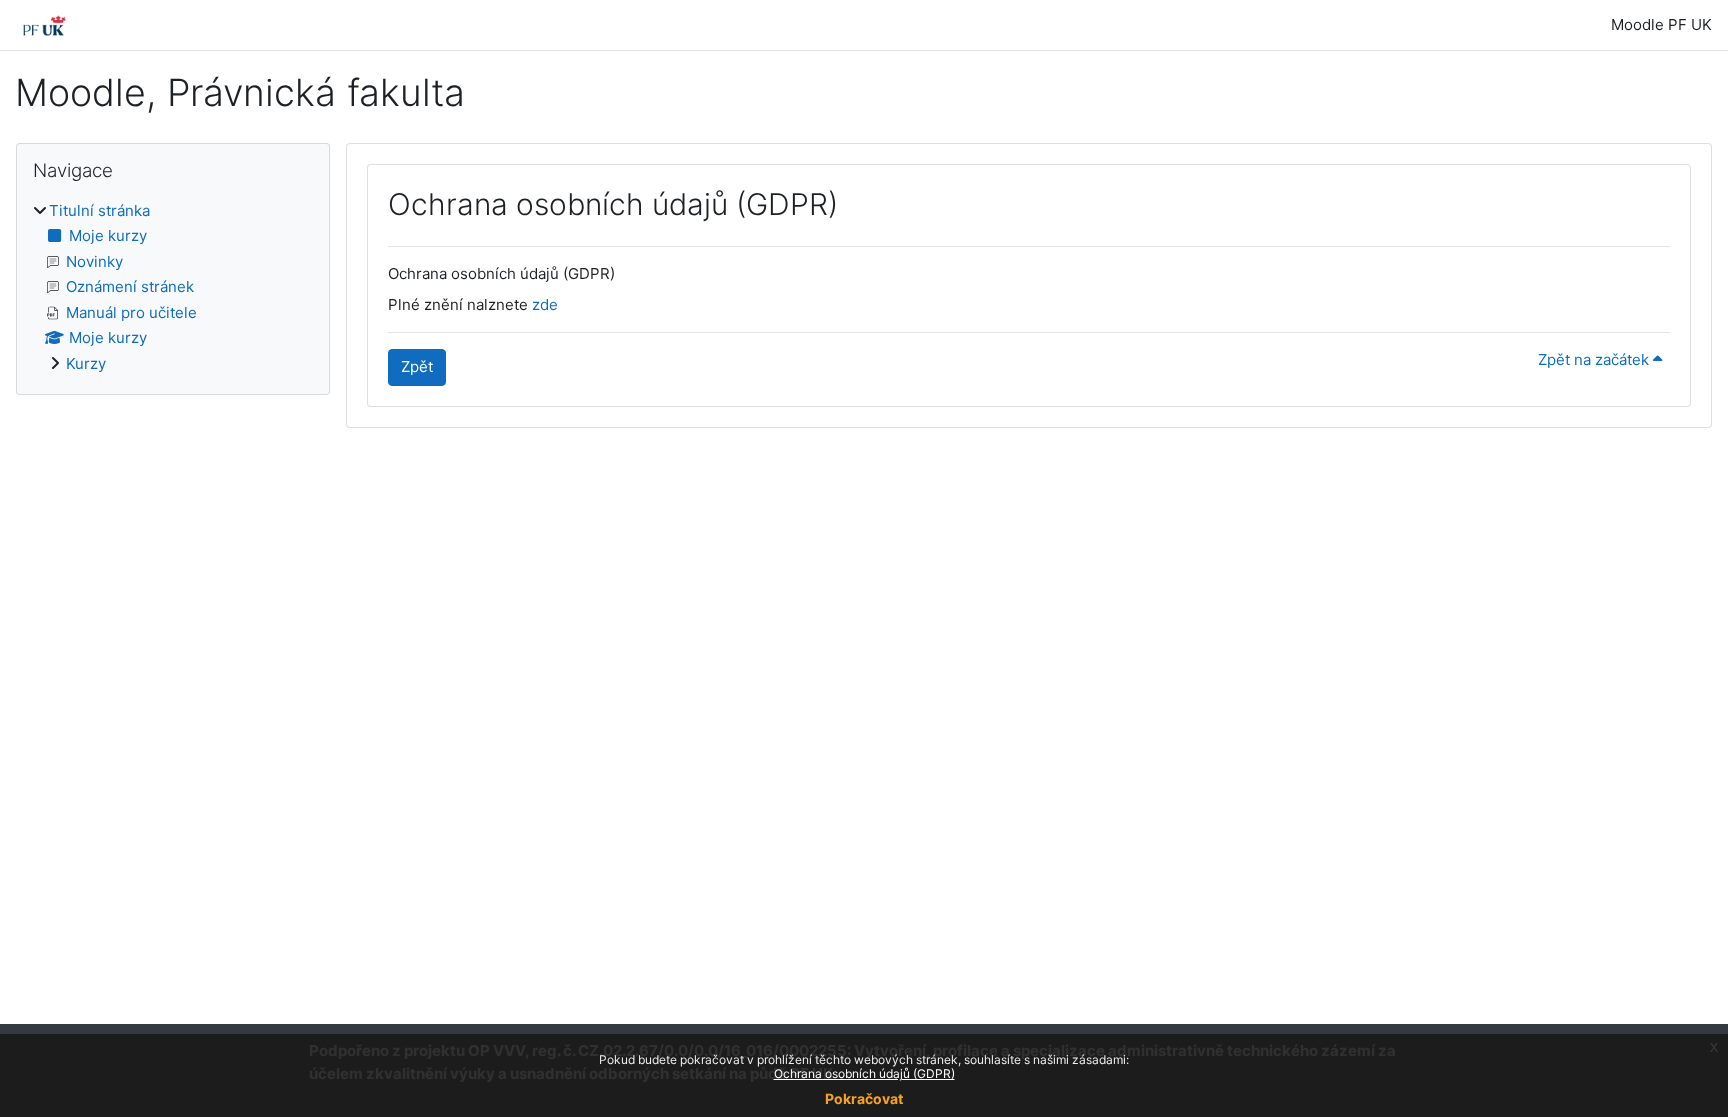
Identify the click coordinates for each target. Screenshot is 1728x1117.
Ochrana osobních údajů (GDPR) (864, 1073)
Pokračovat (864, 1098)
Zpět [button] (417, 366)
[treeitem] (173, 288)
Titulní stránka (99, 210)
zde (545, 304)
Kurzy (86, 363)
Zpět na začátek (1595, 359)
